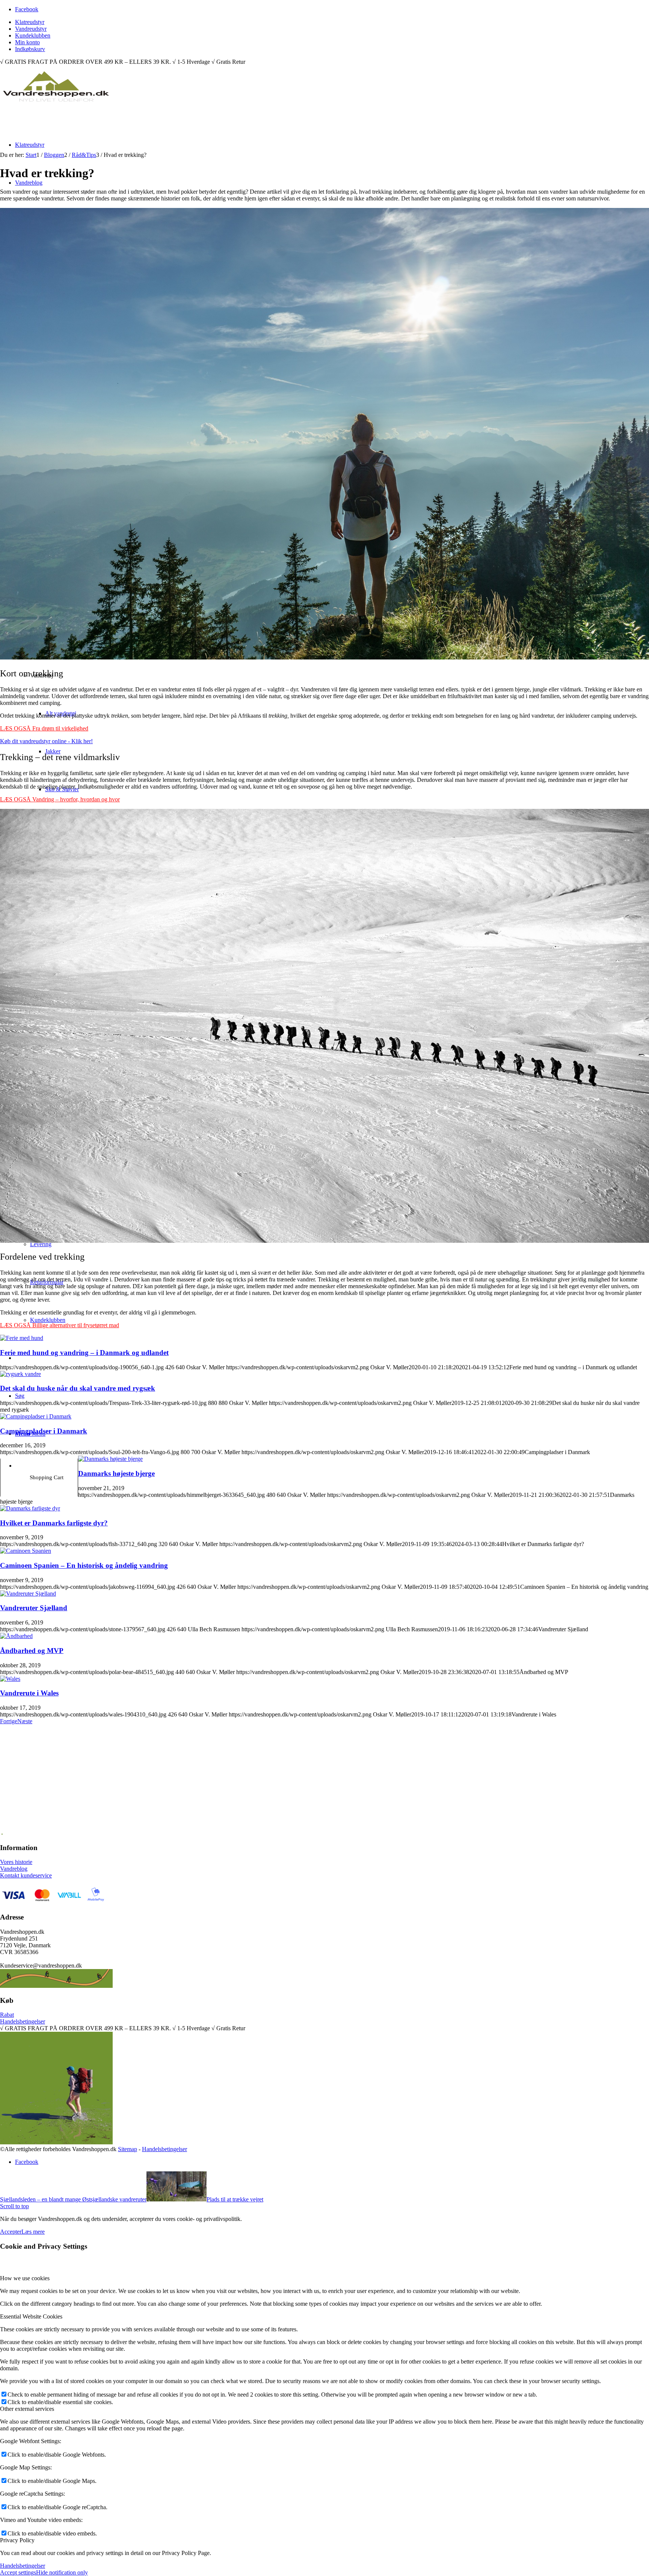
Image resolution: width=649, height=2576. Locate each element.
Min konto (27, 42)
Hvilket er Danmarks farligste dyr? (54, 1523)
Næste (25, 1721)
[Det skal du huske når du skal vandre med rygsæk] (20, 1374)
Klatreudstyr (30, 22)
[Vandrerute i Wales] (10, 1679)
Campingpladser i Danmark (44, 1431)
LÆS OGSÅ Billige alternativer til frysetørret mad (60, 1325)
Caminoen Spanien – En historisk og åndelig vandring (84, 1565)
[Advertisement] (231, 1784)
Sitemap (128, 2149)
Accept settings (18, 2572)
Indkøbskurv (30, 49)
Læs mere (33, 2232)
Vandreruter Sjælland (34, 1608)
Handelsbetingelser (23, 2021)
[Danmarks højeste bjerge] (110, 1459)
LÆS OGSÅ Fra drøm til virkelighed (44, 728)
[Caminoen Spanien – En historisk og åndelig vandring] (26, 1551)
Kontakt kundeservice (26, 1875)
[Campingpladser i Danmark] (36, 1416)
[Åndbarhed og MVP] (16, 1636)
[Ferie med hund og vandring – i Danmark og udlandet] (22, 1338)
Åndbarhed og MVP (32, 1651)
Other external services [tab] (27, 2409)
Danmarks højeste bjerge (116, 1473)
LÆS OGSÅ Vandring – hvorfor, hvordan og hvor (60, 799)
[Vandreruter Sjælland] (28, 1594)
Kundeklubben (33, 35)
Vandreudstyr (31, 29)
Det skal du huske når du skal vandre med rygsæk (78, 1388)
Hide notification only (62, 2572)
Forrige (9, 1721)
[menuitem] (332, 22)
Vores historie (16, 1862)
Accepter (11, 2232)
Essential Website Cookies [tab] (31, 2316)
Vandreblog (14, 1869)
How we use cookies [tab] (25, 2278)
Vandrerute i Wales (29, 1693)
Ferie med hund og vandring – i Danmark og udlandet (84, 1353)
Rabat (7, 2015)
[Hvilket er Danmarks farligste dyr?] (30, 1508)
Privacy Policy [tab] (17, 2540)
